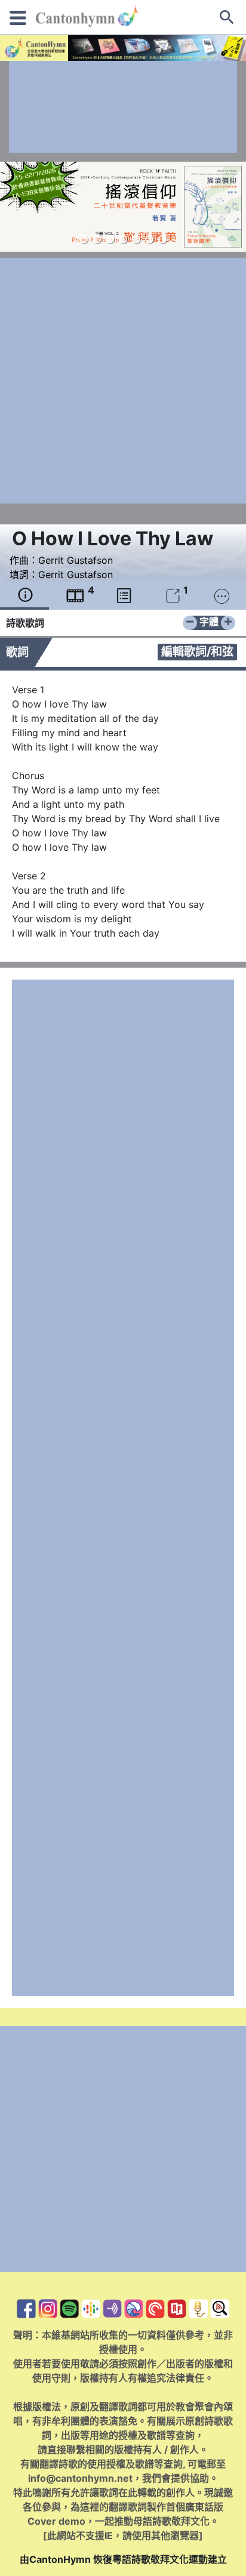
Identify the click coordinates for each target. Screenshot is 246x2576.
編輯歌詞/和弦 (197, 651)
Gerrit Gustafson (76, 560)
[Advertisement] (123, 107)
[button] (84, 239)
